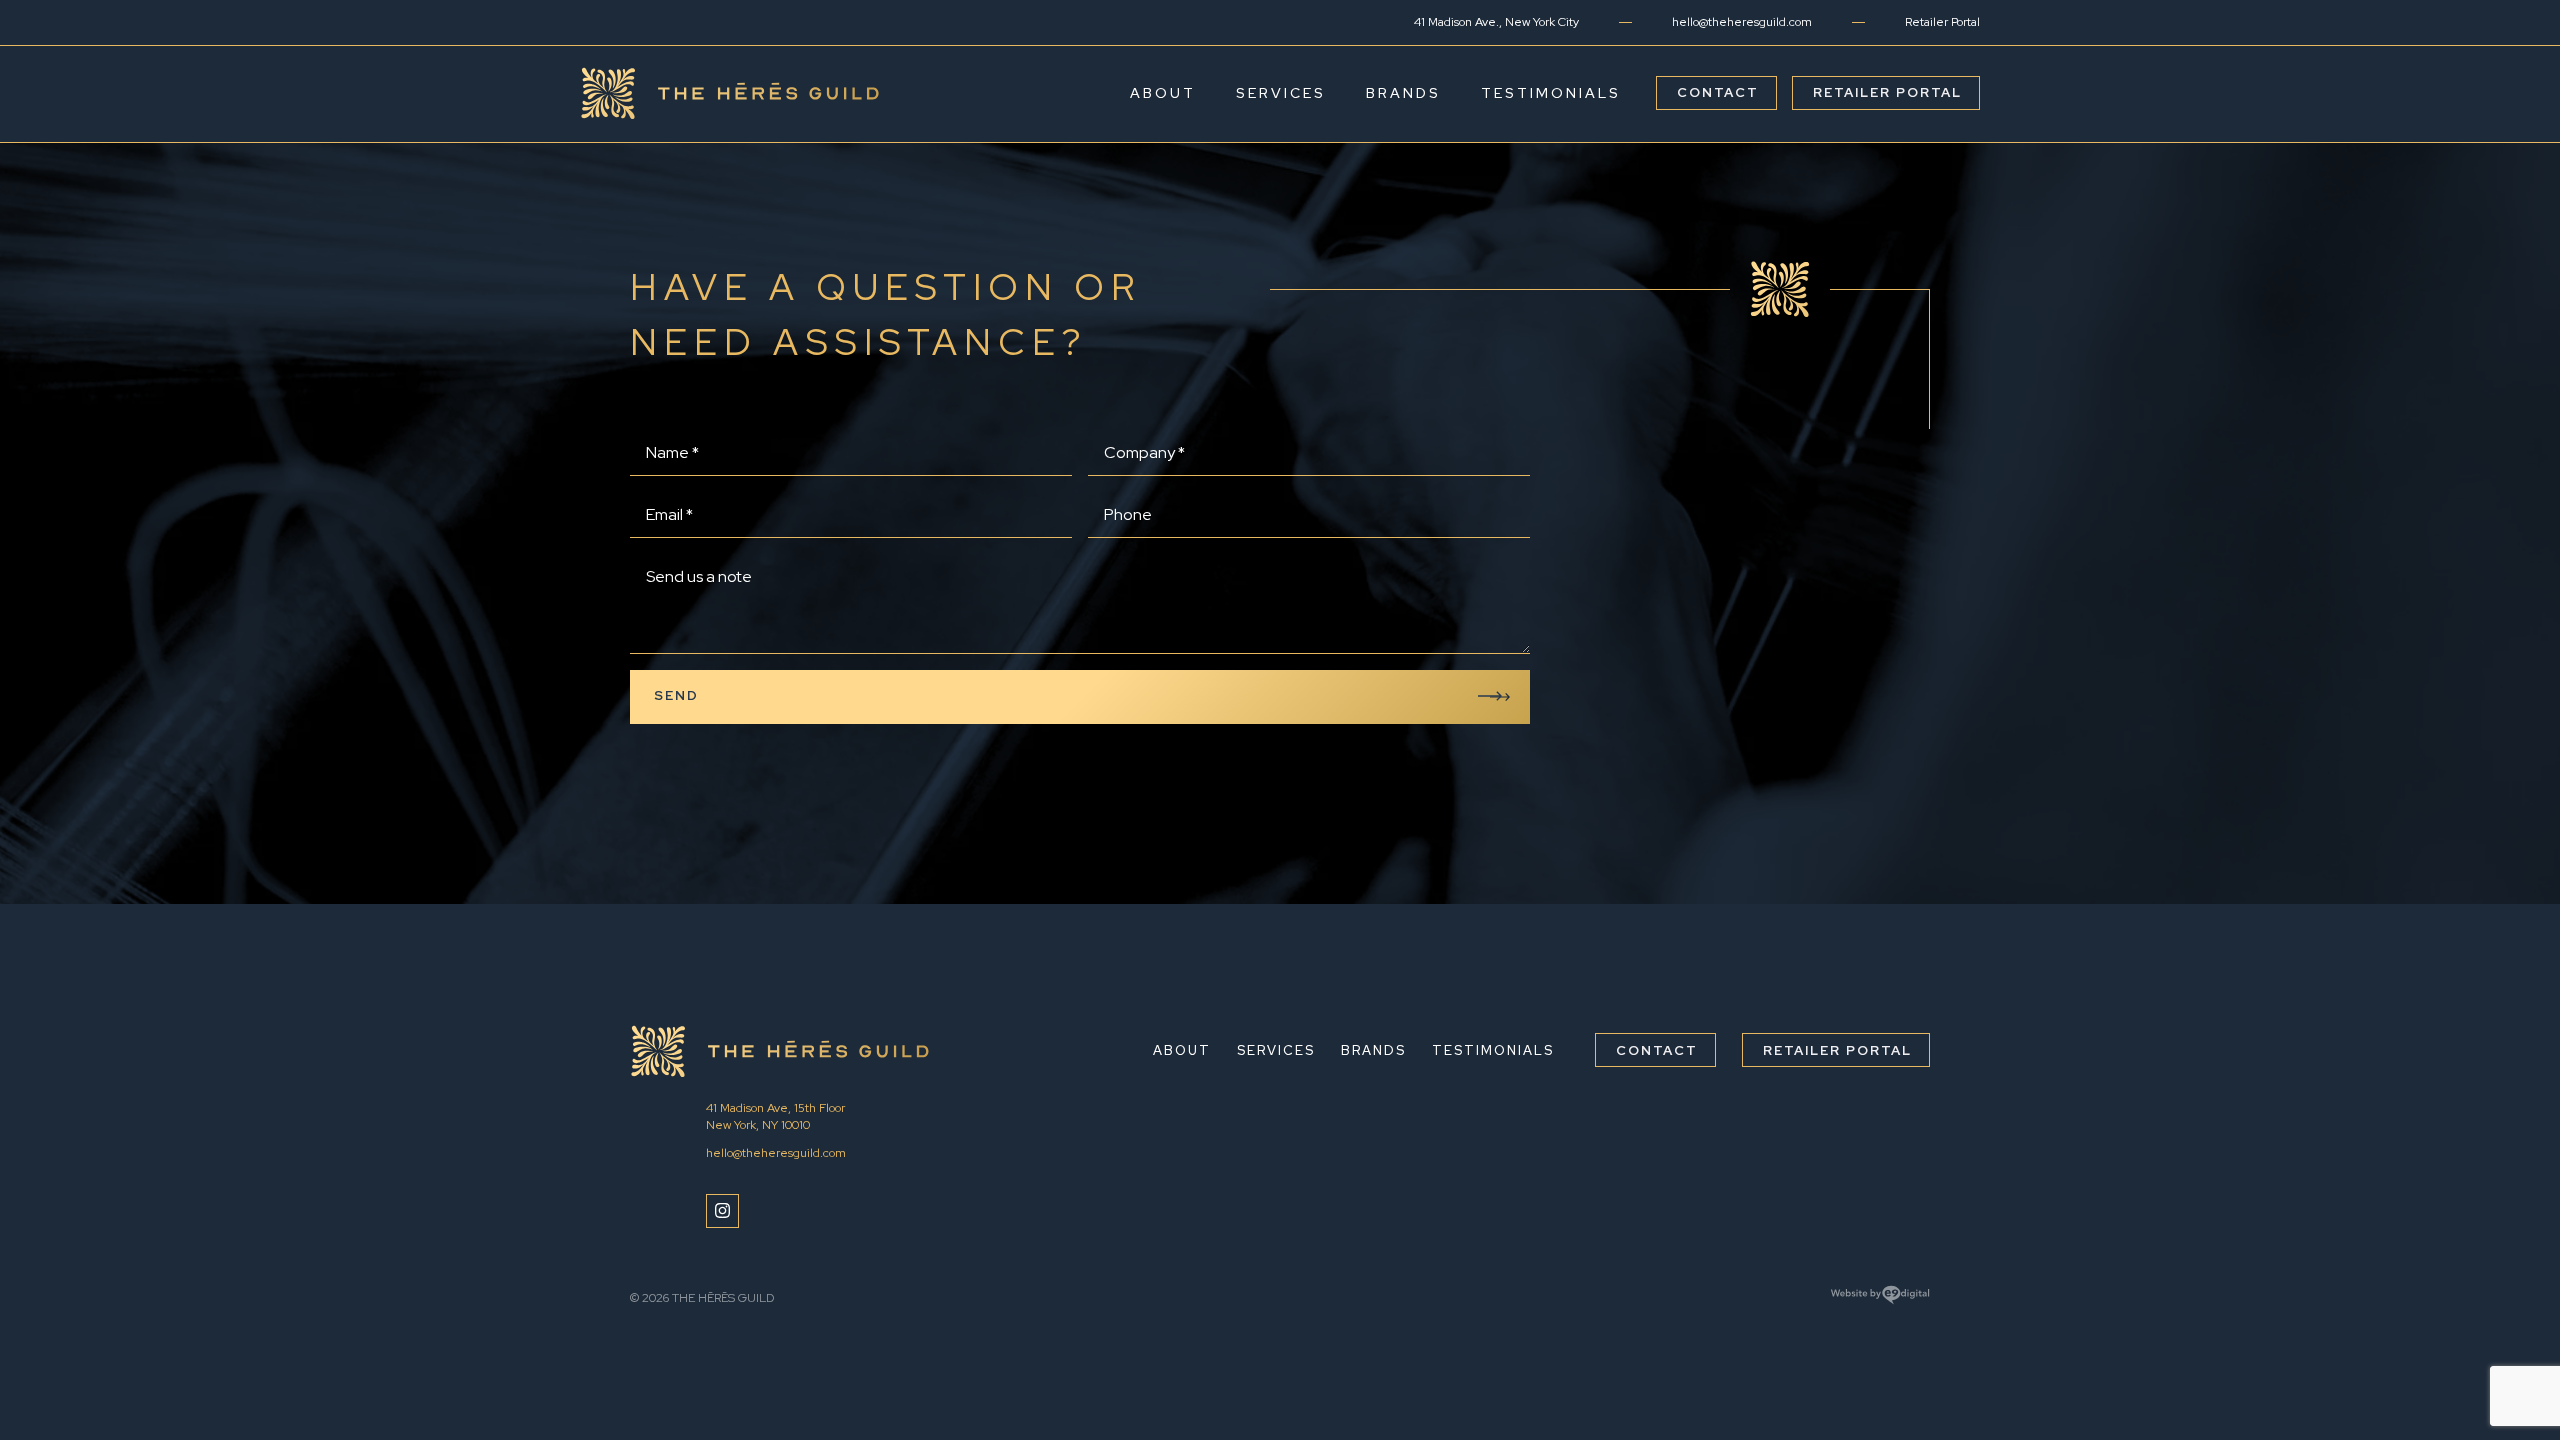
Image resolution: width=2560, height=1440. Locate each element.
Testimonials (1551, 93)
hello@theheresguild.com (1742, 22)
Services (1281, 93)
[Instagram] (722, 1211)
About (1163, 93)
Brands (1403, 93)
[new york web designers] (1880, 1301)
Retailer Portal (1942, 22)
